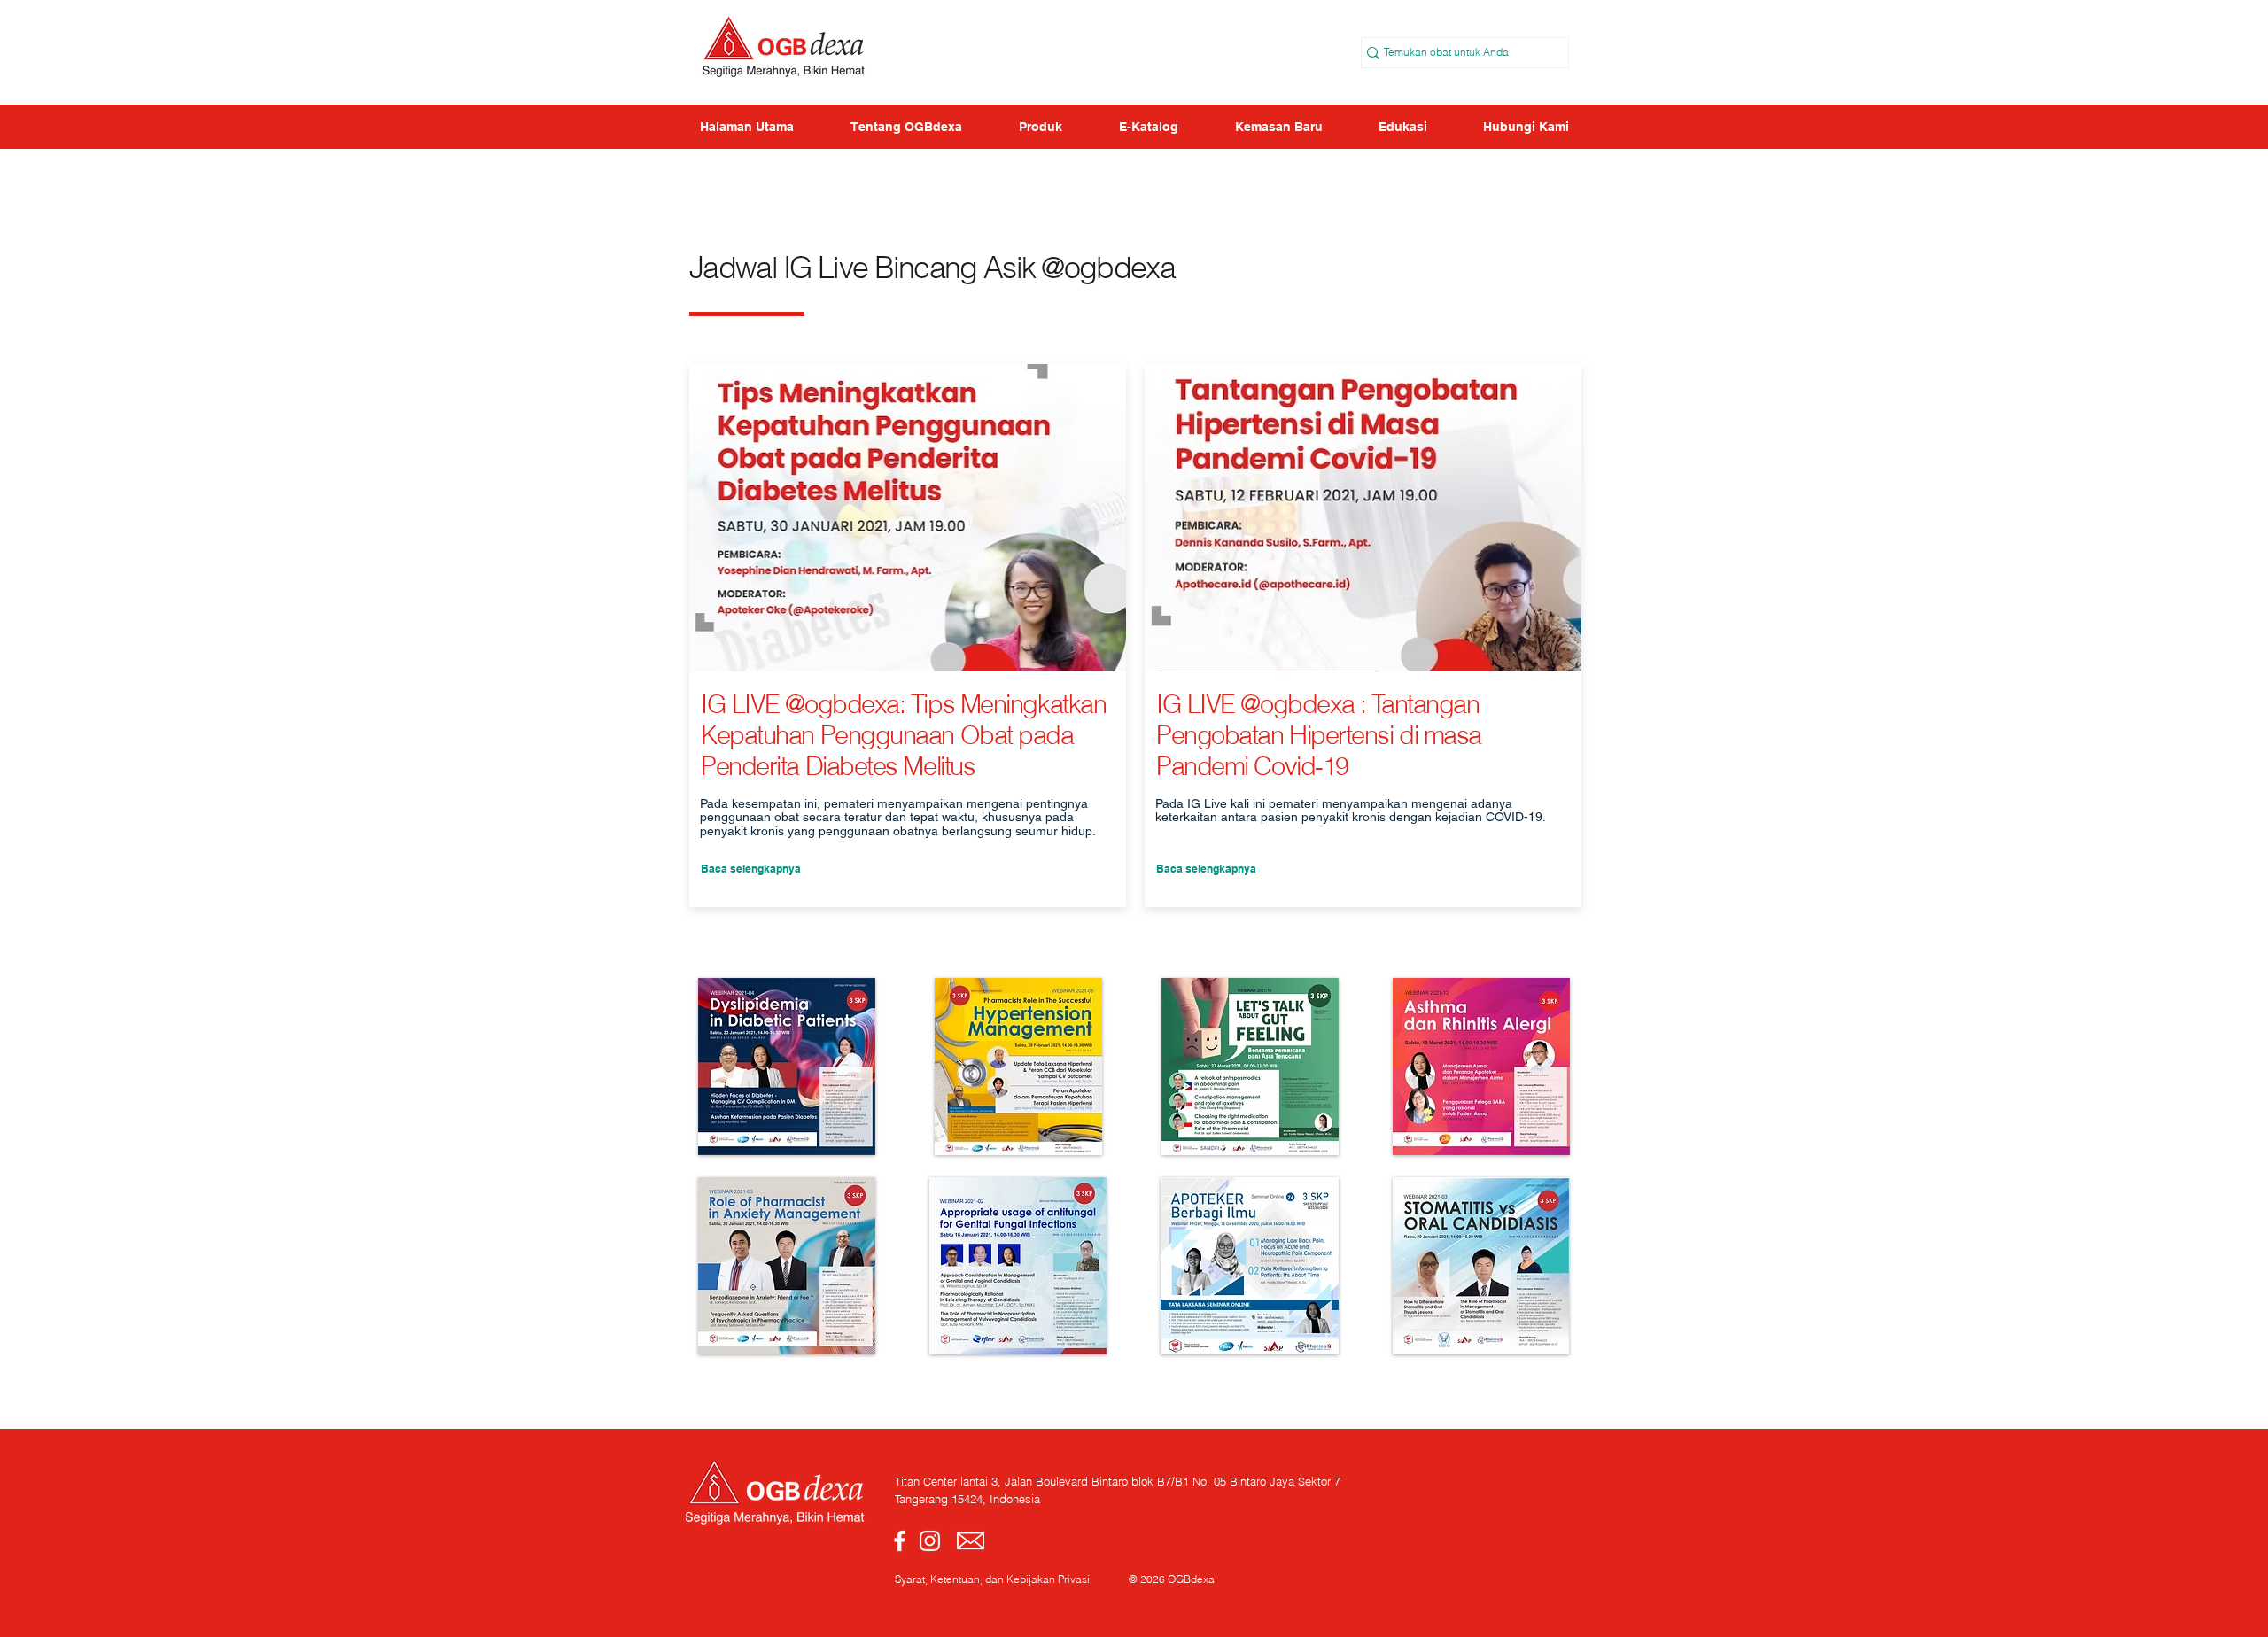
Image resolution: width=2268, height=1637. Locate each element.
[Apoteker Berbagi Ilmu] (1250, 1266)
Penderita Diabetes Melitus (838, 766)
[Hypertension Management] (1018, 1067)
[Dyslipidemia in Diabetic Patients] (787, 1067)
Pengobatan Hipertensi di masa (1319, 735)
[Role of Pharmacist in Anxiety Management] (787, 1266)
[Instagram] (930, 1541)
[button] (1402, 127)
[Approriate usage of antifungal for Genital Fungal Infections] (1018, 1266)
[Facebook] (900, 1541)
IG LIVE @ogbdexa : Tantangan (1317, 704)
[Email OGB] (971, 1541)
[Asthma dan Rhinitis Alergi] (1481, 1067)
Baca (714, 869)
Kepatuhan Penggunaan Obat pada (887, 735)
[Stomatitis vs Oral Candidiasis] (1481, 1266)
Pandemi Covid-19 (1252, 766)
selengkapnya (1221, 869)
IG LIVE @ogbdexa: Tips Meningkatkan (903, 704)
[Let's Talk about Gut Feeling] (1250, 1067)
